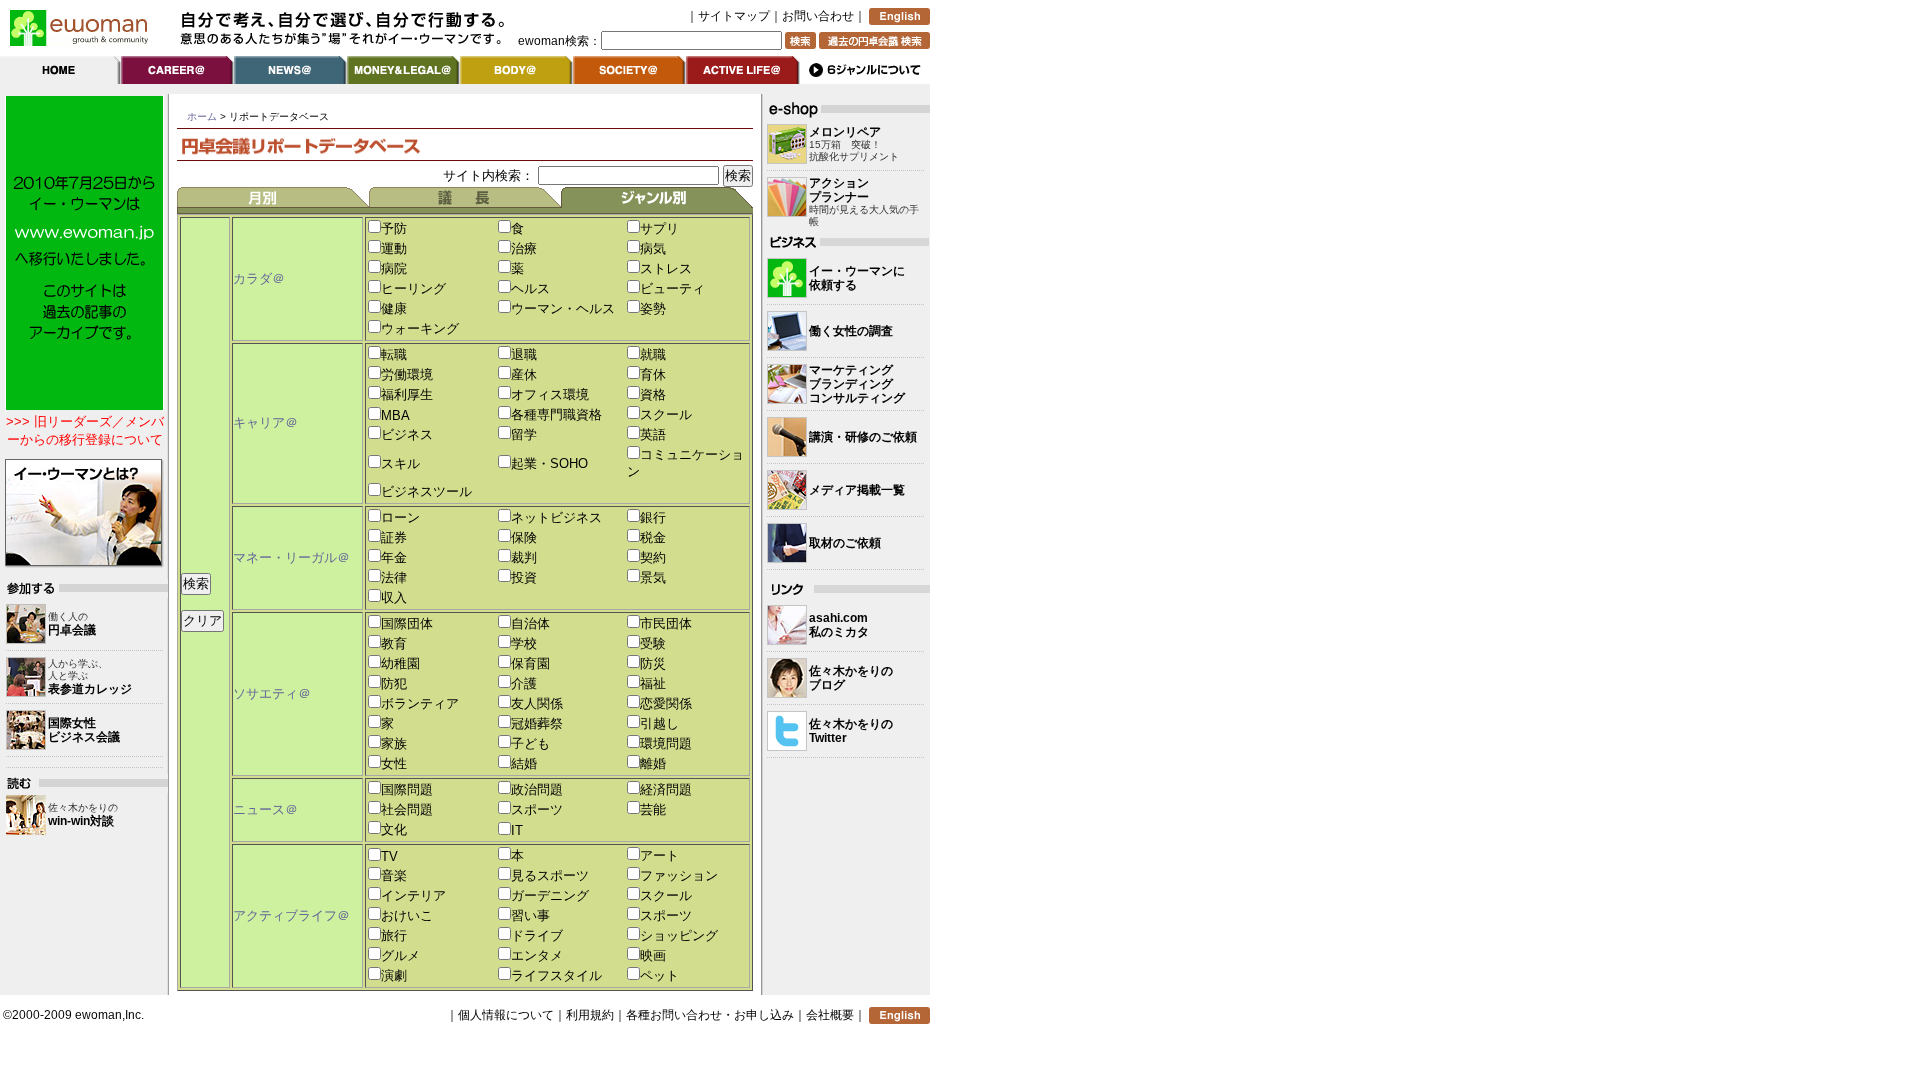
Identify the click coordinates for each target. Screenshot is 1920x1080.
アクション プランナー (839, 190)
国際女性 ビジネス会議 (84, 730)
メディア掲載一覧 (857, 490)
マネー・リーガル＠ (291, 557)
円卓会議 (72, 630)
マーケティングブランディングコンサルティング (857, 384)
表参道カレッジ (90, 689)
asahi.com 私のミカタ (839, 625)
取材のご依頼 (845, 543)
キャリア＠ (265, 422)
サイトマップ (734, 16)
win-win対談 (81, 821)
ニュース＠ (265, 809)
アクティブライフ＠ (291, 915)
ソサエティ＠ (272, 693)
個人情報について (506, 1015)
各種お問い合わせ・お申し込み (710, 1015)
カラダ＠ (259, 278)
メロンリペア (845, 132)
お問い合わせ (818, 16)
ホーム (202, 116)
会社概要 (830, 1015)
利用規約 (590, 1015)
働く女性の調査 (851, 331)
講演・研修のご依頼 (863, 437)
